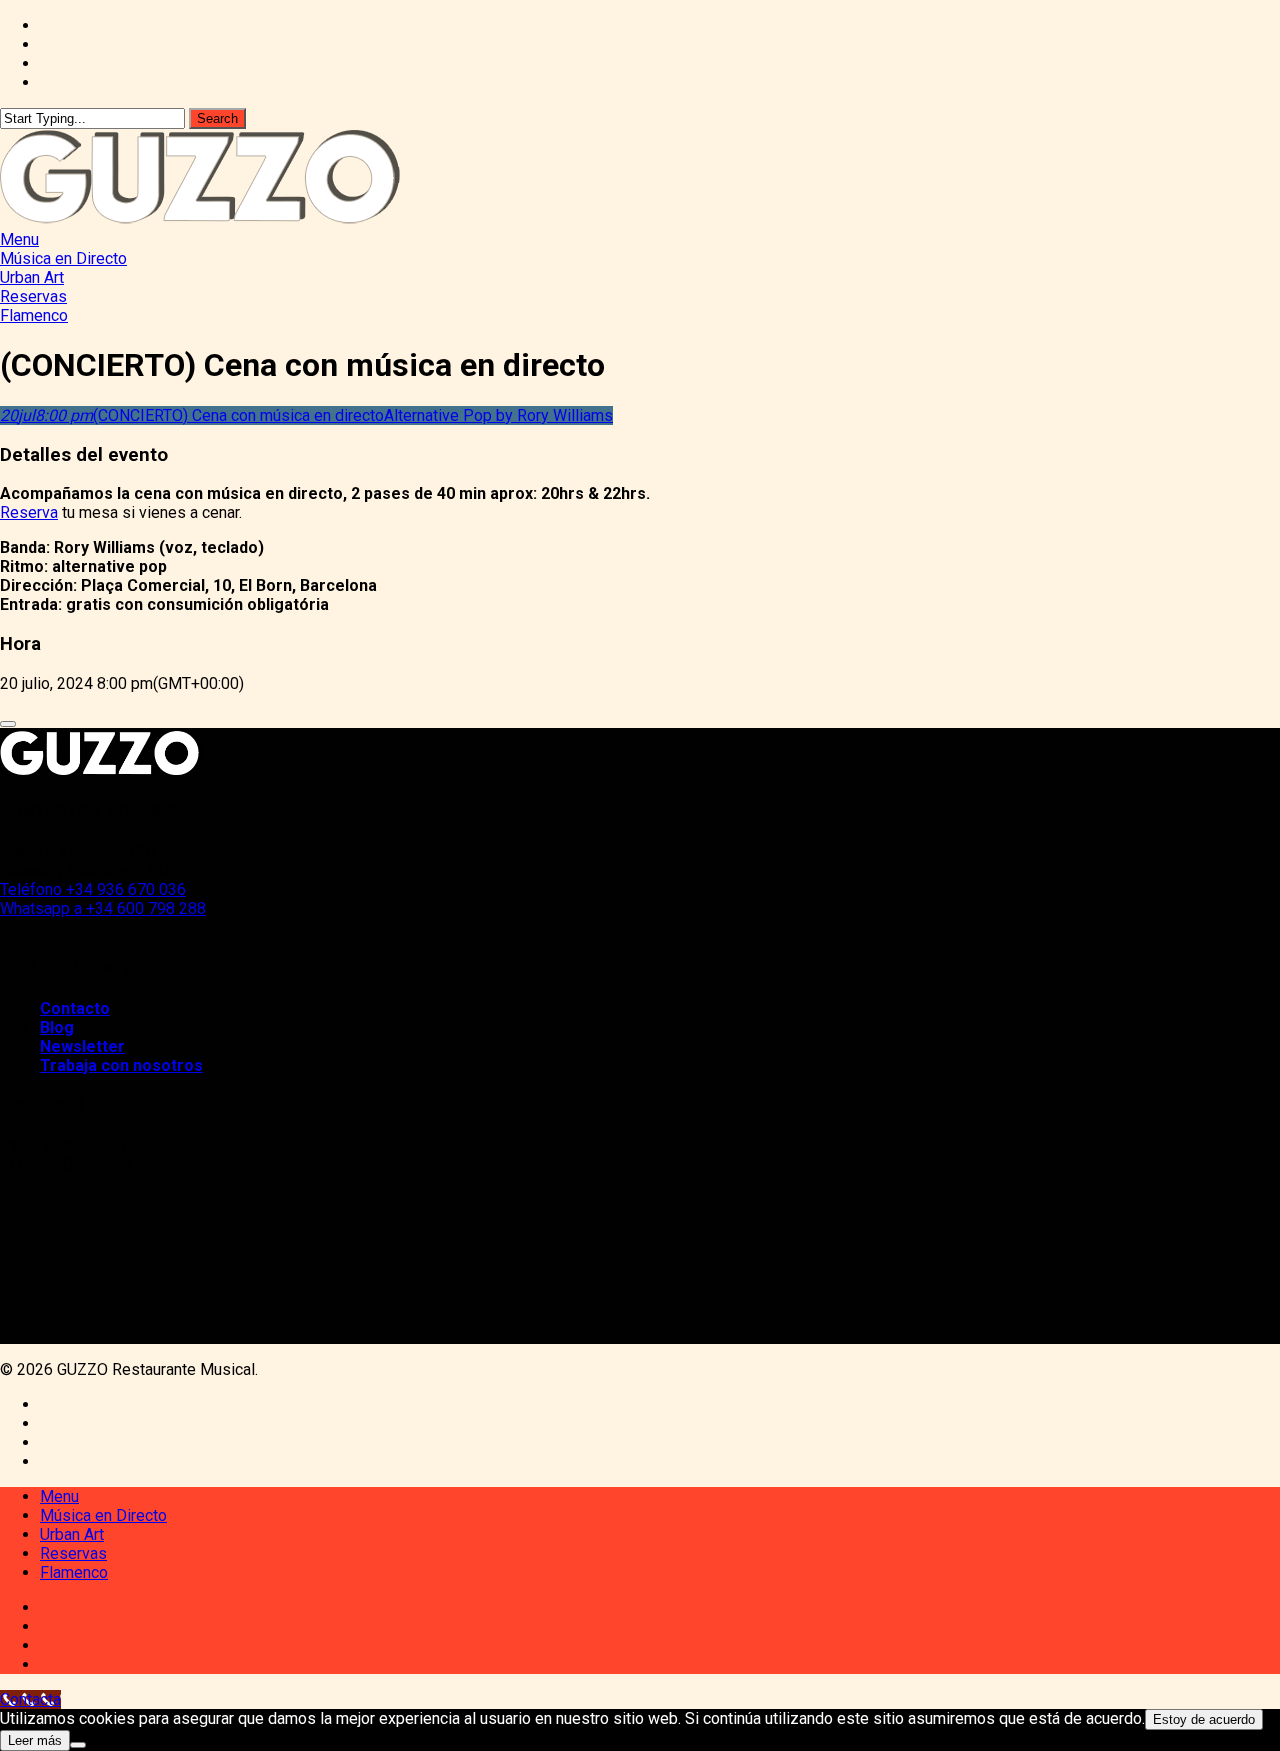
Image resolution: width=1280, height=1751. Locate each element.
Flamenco (74, 1572)
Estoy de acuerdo (1204, 1719)
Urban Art (72, 1534)
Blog (57, 1027)
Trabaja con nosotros (121, 1065)
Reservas (73, 1553)
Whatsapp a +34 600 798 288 (103, 908)
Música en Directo (103, 1515)
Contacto (75, 1008)
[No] (78, 1745)
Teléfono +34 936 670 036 (93, 889)
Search (217, 118)
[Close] (8, 724)
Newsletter (82, 1046)
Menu (59, 1496)
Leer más (35, 1740)
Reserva (29, 512)
